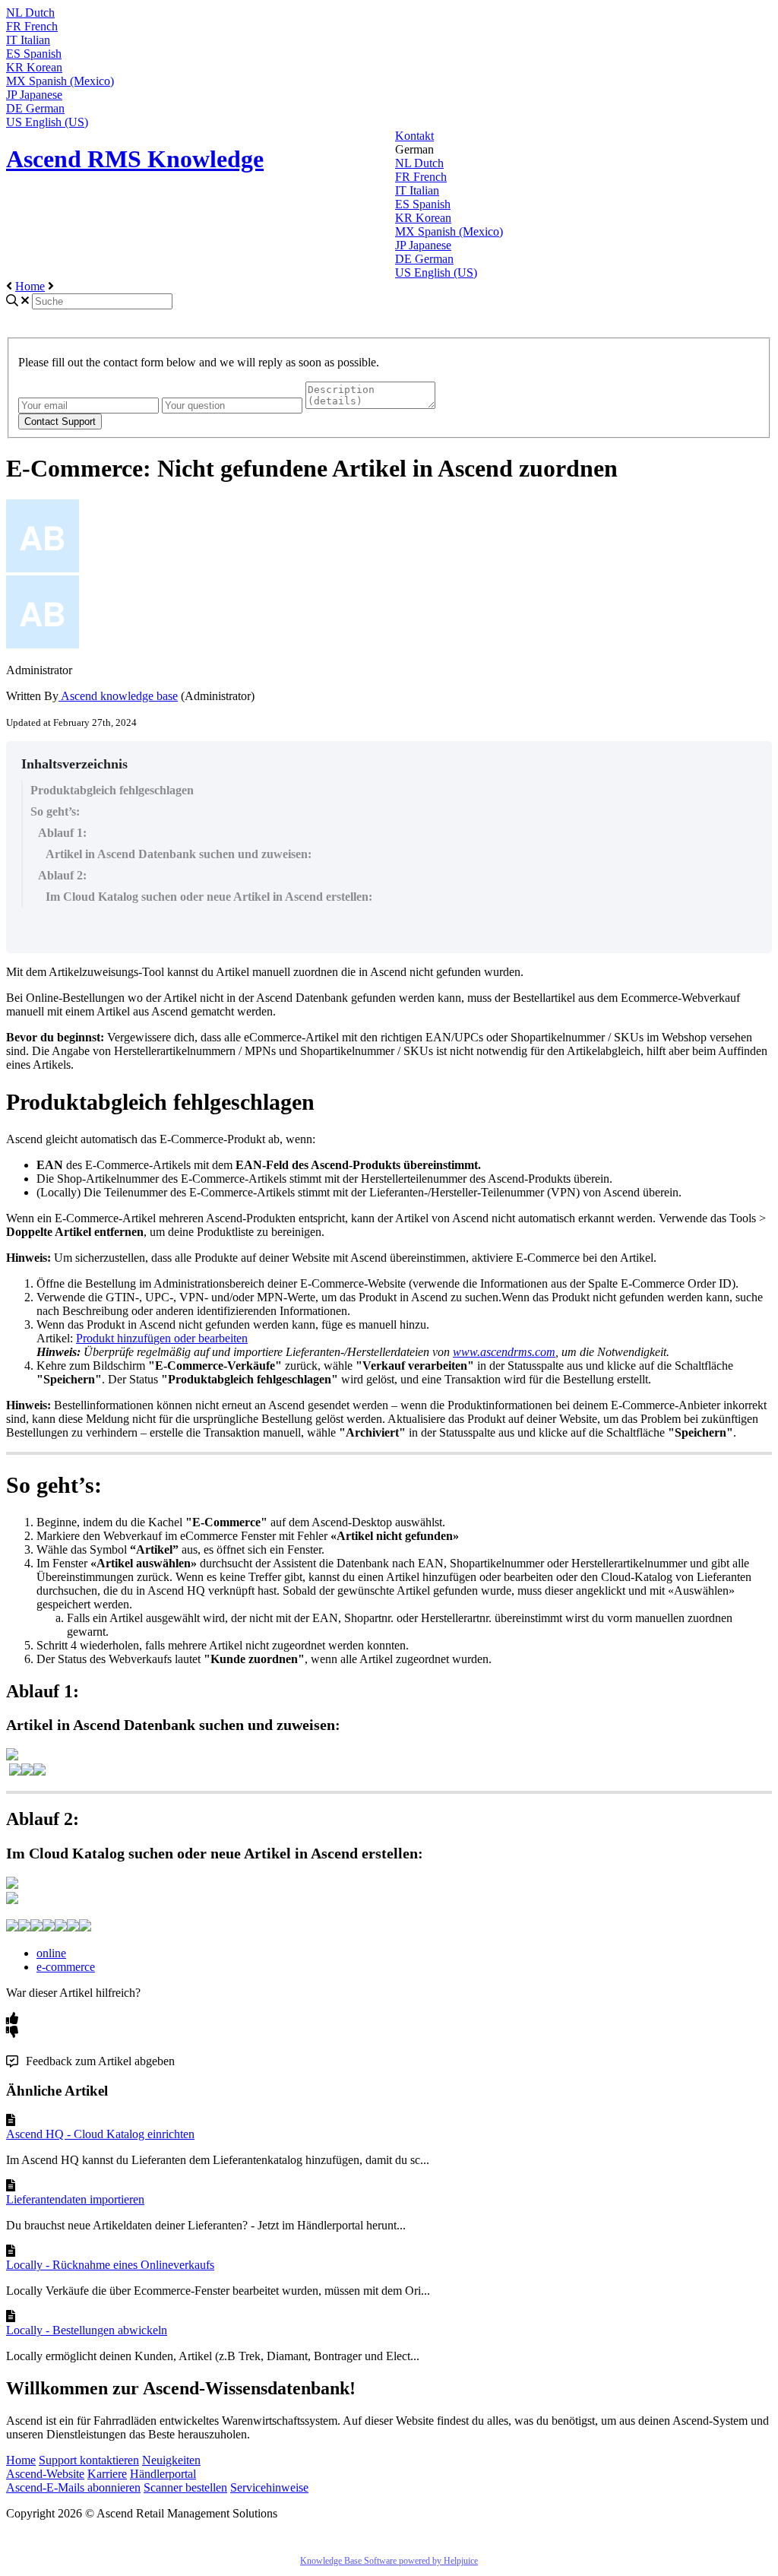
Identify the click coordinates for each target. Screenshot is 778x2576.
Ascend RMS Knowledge (135, 159)
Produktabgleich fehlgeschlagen (112, 790)
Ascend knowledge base (118, 696)
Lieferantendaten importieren (75, 2199)
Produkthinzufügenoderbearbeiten (162, 1338)
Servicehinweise (269, 2487)
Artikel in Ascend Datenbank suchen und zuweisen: (179, 854)
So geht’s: (55, 811)
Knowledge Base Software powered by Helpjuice (389, 2561)
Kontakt (414, 136)
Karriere (107, 2474)
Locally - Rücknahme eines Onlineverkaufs (110, 2265)
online (51, 1953)
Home (30, 286)
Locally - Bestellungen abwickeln (87, 2330)
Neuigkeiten (171, 2460)
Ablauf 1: (62, 833)
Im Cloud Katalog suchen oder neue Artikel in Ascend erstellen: (209, 897)
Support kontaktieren (89, 2460)
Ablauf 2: (62, 875)
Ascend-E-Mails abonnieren (73, 2487)
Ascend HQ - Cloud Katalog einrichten (100, 2134)
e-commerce (66, 1967)
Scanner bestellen (185, 2487)
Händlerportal (163, 2474)
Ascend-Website (45, 2474)
